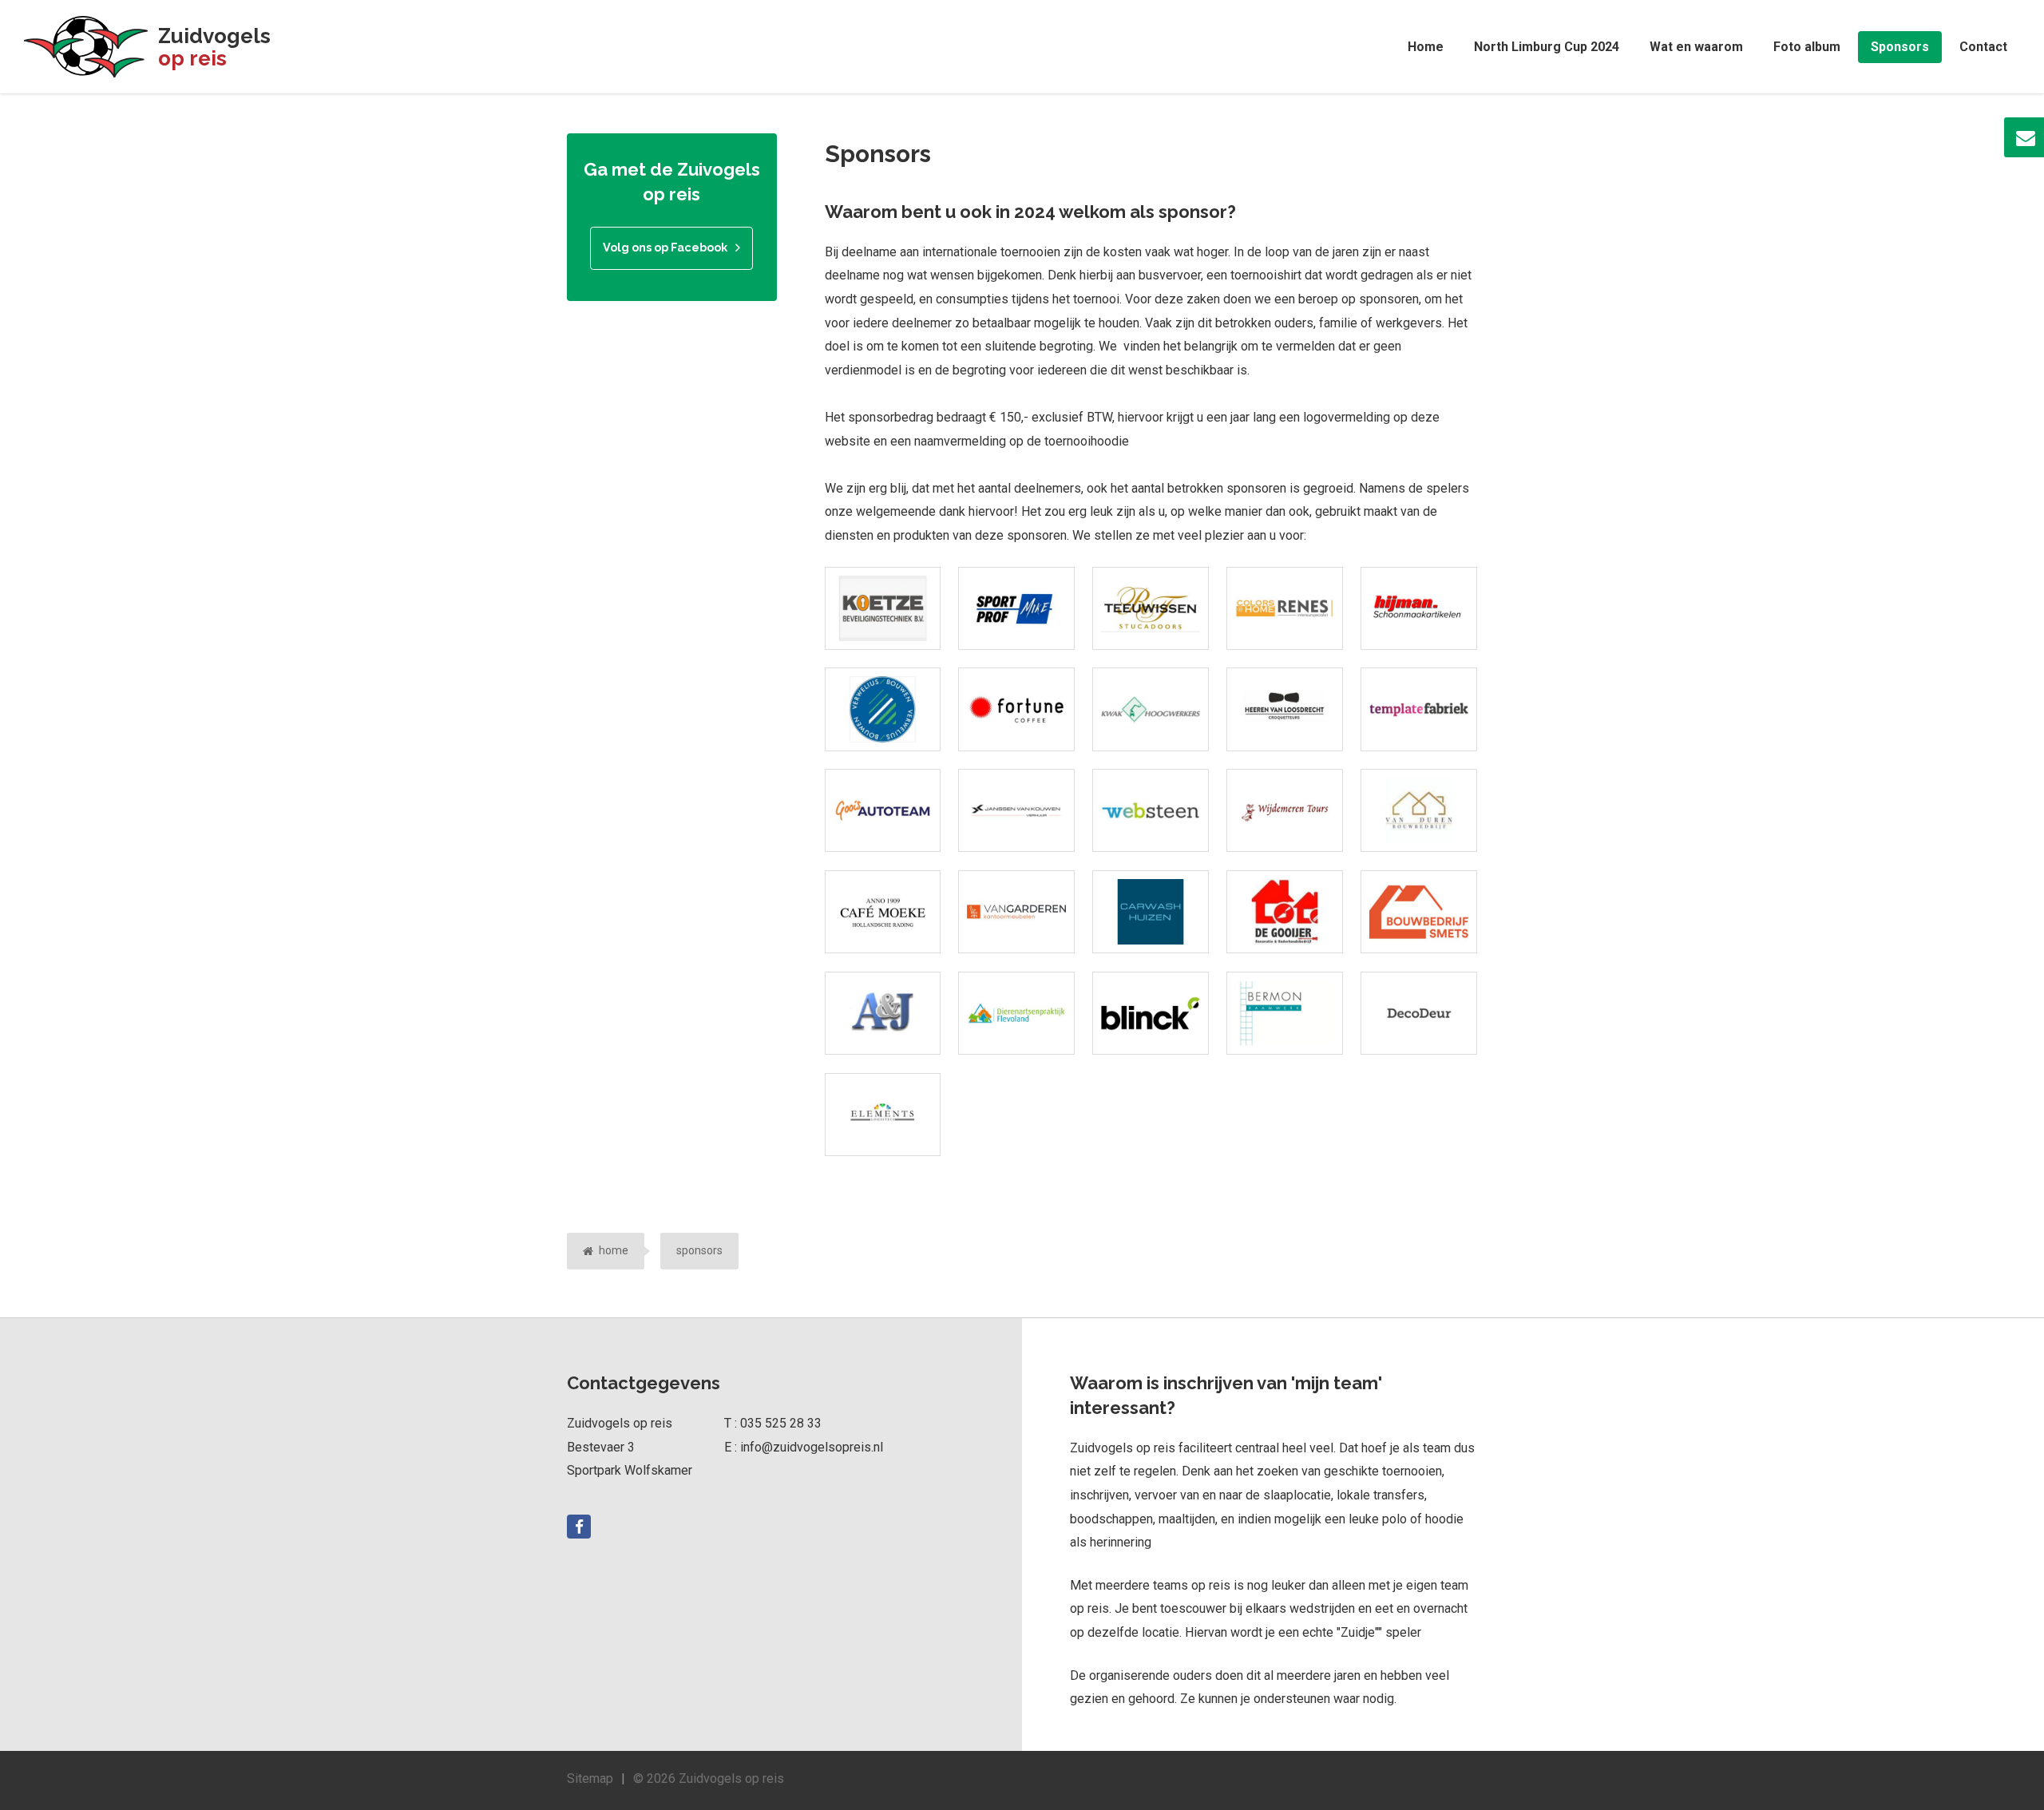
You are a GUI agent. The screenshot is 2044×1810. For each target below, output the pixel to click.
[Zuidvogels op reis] (86, 47)
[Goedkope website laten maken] (1419, 709)
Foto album (1807, 47)
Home (1426, 47)
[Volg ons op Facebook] (579, 1527)
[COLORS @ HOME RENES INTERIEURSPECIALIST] (1285, 608)
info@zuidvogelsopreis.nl (812, 1447)
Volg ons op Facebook (665, 247)
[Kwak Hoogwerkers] (1151, 709)
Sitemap (590, 1778)
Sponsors (1900, 47)
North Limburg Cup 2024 (1547, 47)
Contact (1983, 47)
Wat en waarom (1696, 47)
